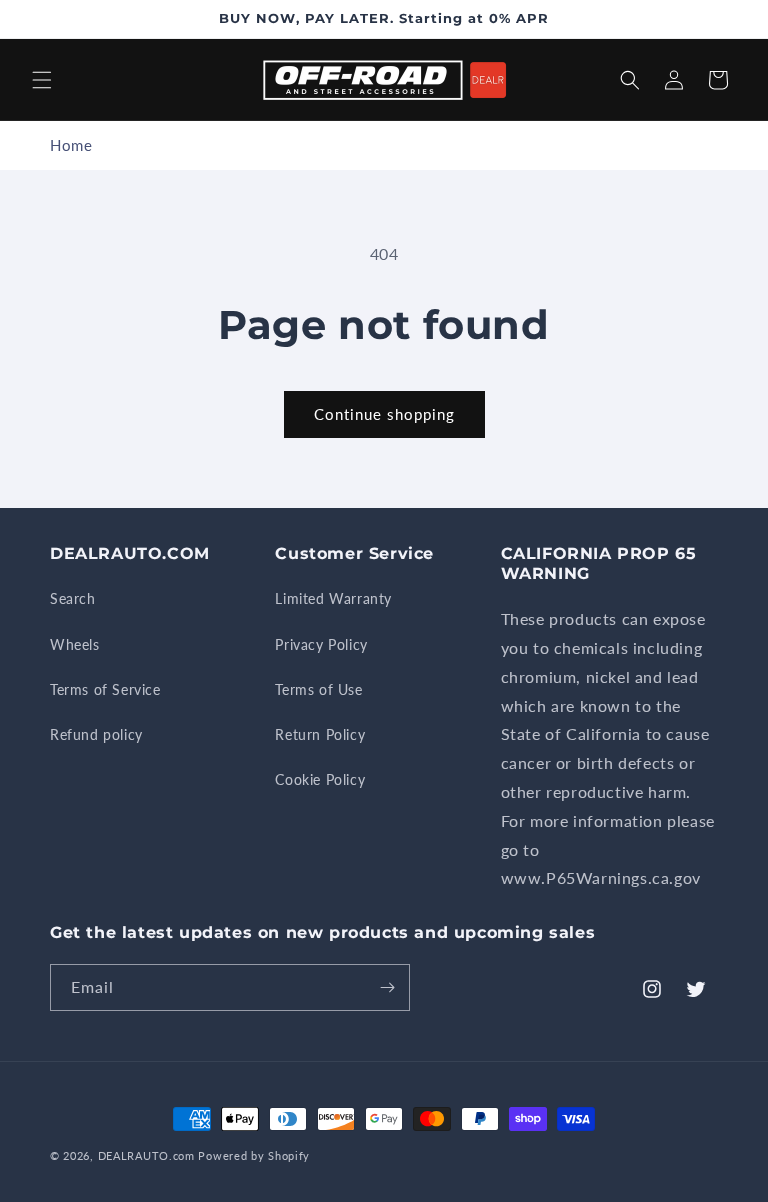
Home (71, 145)
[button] (42, 80)
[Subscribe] (387, 987)
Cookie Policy (320, 779)
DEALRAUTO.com (146, 1155)
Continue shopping (384, 414)
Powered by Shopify (254, 1155)
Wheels (75, 644)
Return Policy (320, 734)
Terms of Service (105, 689)
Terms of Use (318, 689)
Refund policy (96, 734)
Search (73, 598)
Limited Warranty (333, 598)
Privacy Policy (321, 644)
